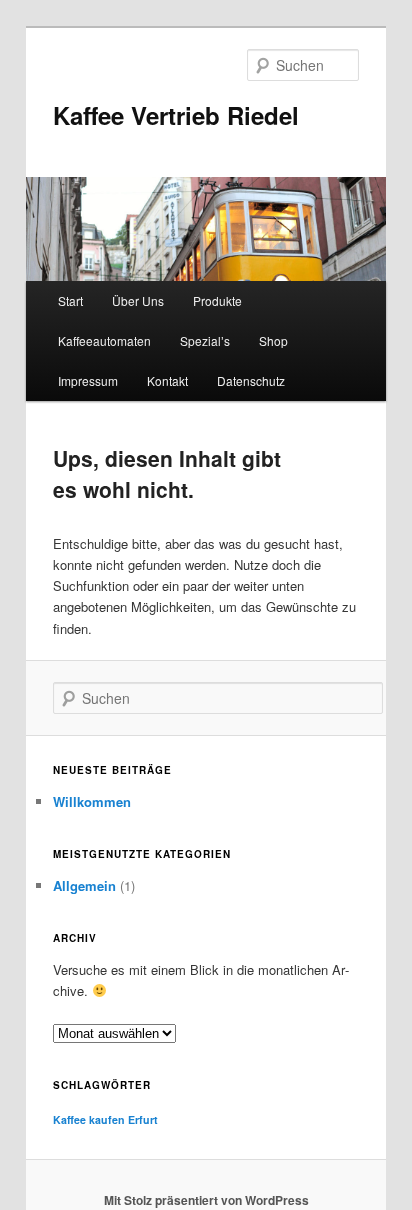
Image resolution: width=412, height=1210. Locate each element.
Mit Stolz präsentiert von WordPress (206, 1200)
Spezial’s (205, 340)
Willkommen (92, 801)
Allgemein (84, 885)
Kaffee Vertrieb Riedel (176, 115)
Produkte (217, 300)
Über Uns (138, 300)
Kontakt (167, 380)
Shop (273, 340)
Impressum (88, 380)
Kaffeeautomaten (104, 340)
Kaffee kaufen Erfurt (105, 1119)
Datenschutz (251, 380)
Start (70, 300)
